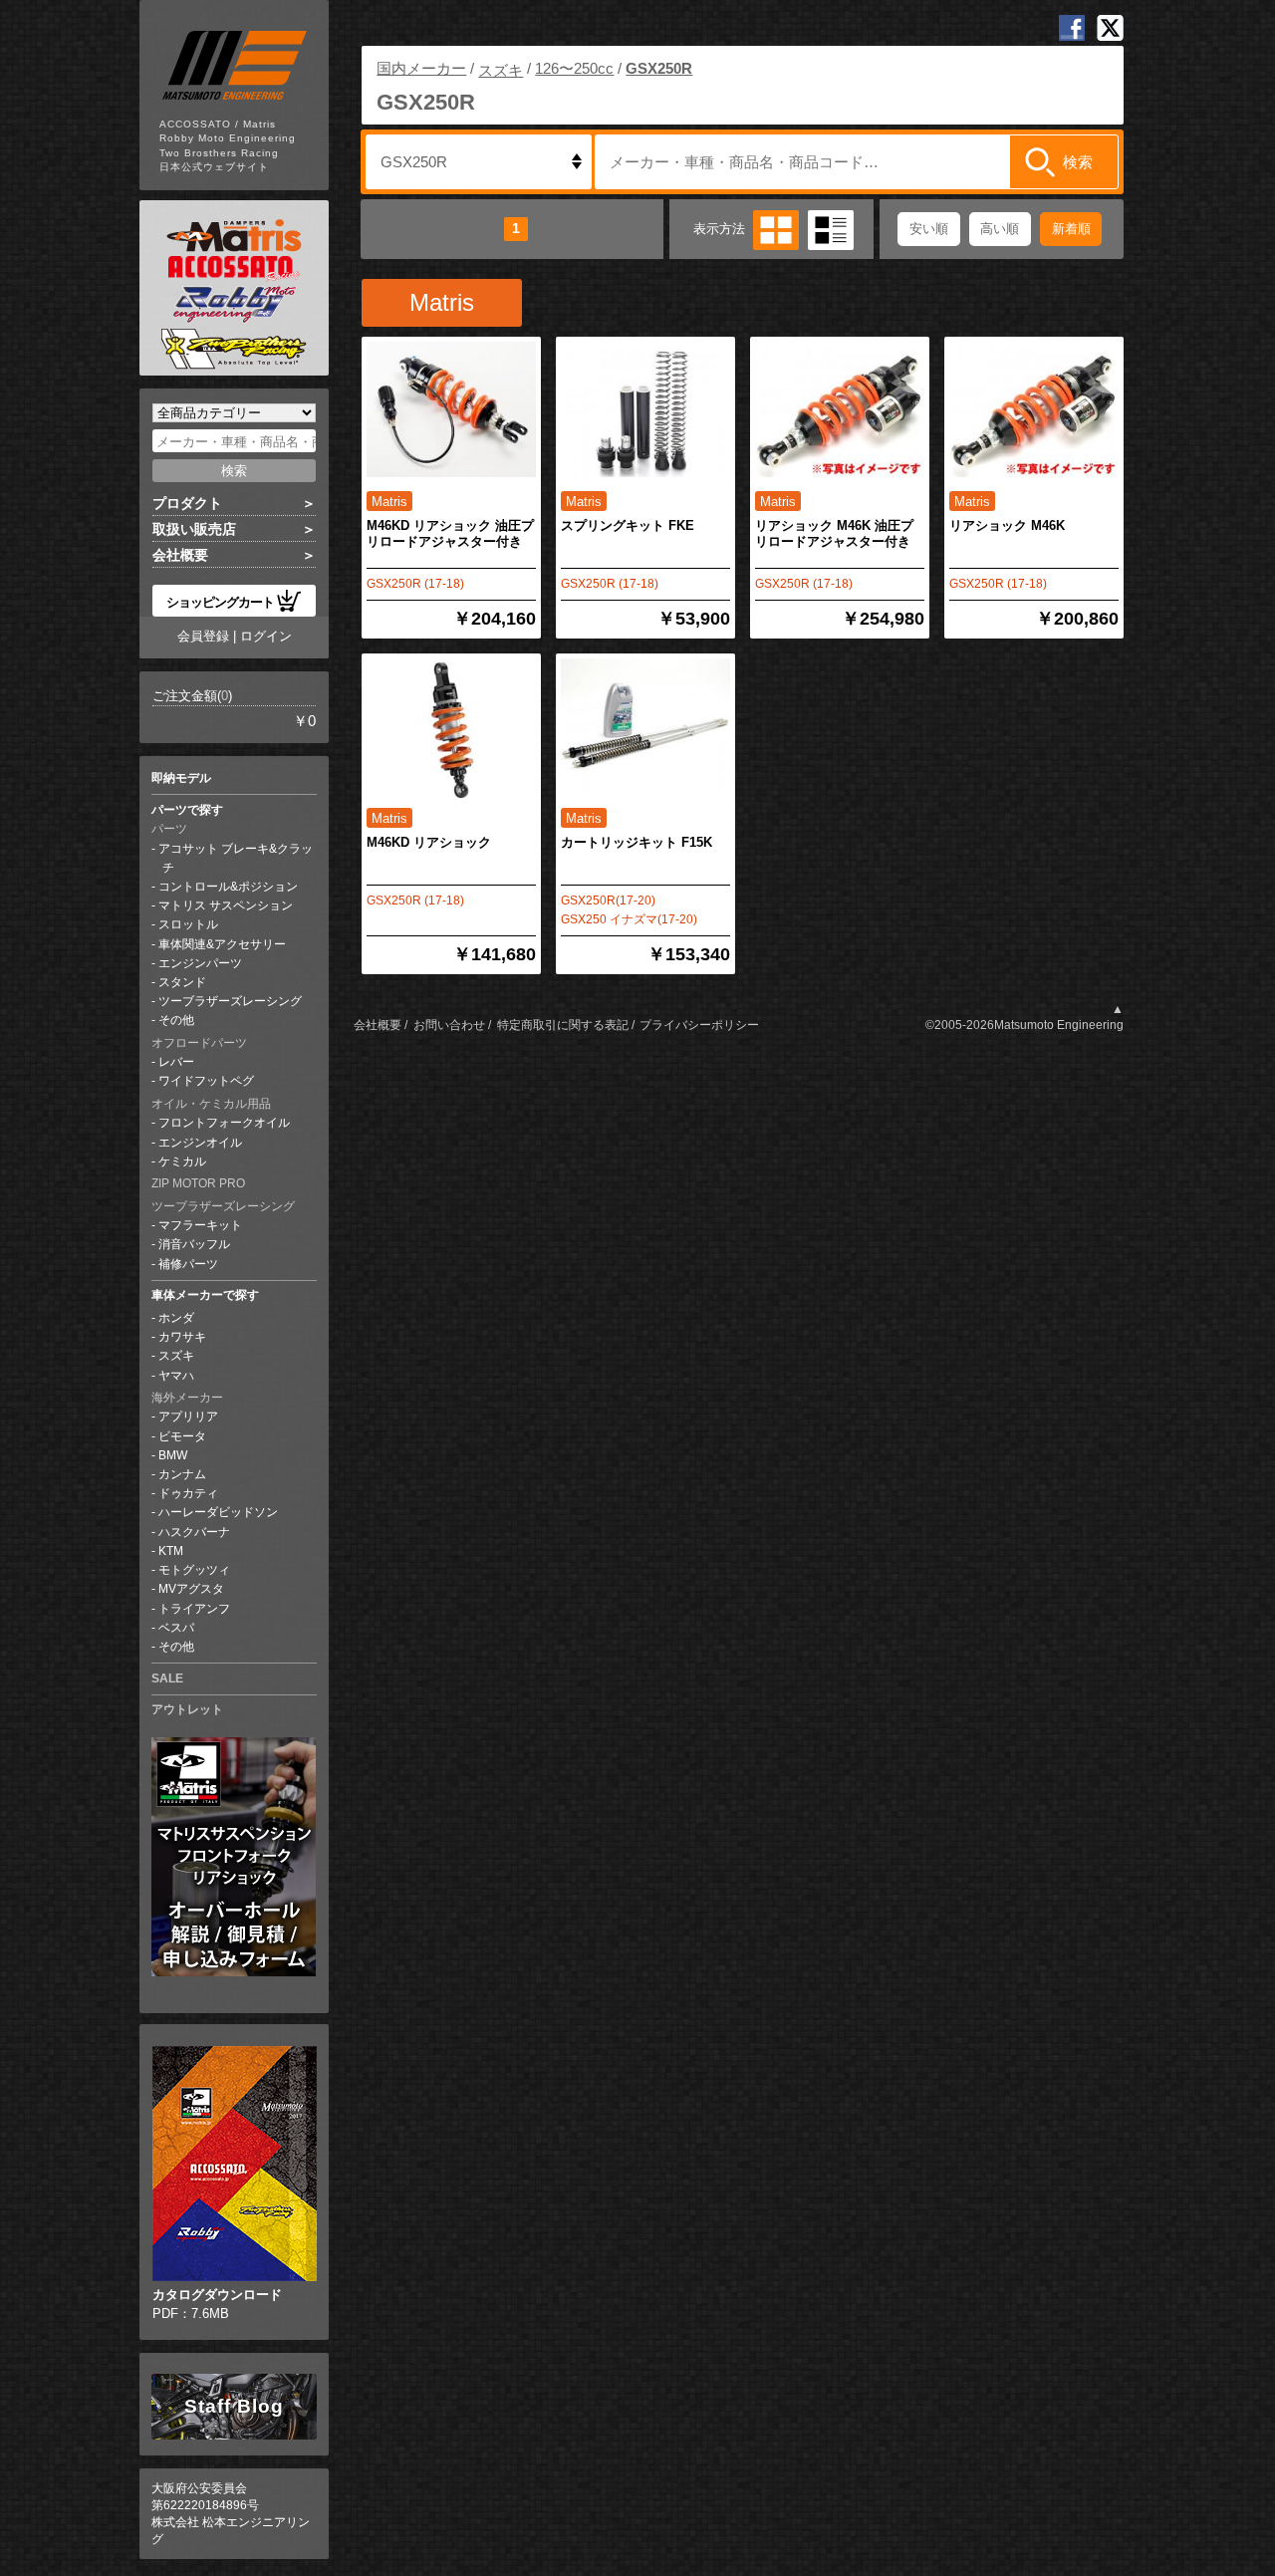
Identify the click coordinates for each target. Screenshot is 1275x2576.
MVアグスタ (191, 1589)
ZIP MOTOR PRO (198, 1183)
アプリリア (188, 1417)
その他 (176, 1020)
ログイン (266, 636)
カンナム (182, 1474)
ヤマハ (176, 1376)
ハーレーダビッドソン (218, 1512)
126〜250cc (574, 68)
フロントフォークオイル (224, 1123)
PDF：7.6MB (217, 2304)
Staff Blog (234, 2406)
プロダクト (187, 503)
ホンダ (176, 1318)
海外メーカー (187, 1398)
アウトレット (187, 1709)
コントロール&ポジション (228, 887)
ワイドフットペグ (206, 1081)
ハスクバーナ (194, 1532)
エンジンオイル (200, 1143)
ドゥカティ (188, 1493)
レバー (176, 1062)
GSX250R (659, 68)
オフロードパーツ (199, 1043)
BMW (173, 1455)
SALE (167, 1678)
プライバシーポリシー (699, 1025)
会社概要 (180, 555)
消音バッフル (194, 1244)
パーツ (169, 829)
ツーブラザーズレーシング (230, 1001)
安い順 (929, 229)
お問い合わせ (449, 1025)
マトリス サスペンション (226, 905)
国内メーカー (421, 68)
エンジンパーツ (200, 963)
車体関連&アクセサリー (222, 944)
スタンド (182, 982)
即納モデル (181, 778)
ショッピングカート (220, 601)
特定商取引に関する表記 (563, 1025)
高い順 (1000, 229)
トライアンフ (194, 1609)
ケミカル (182, 1161)
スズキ (176, 1356)
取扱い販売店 (194, 529)
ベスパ (176, 1628)
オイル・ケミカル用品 (211, 1104)
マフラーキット (200, 1225)
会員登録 (203, 636)
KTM (171, 1551)
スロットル (188, 924)
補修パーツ (188, 1264)
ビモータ (182, 1436)
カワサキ (182, 1337)
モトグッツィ (194, 1570)
